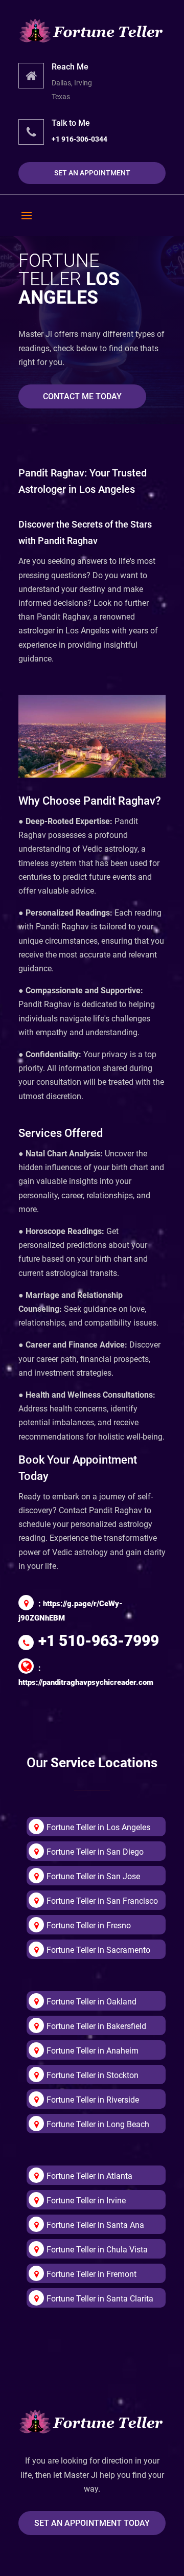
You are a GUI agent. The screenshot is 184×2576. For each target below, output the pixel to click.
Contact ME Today (82, 396)
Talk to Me (71, 123)
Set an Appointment (92, 173)
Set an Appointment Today (92, 2523)
